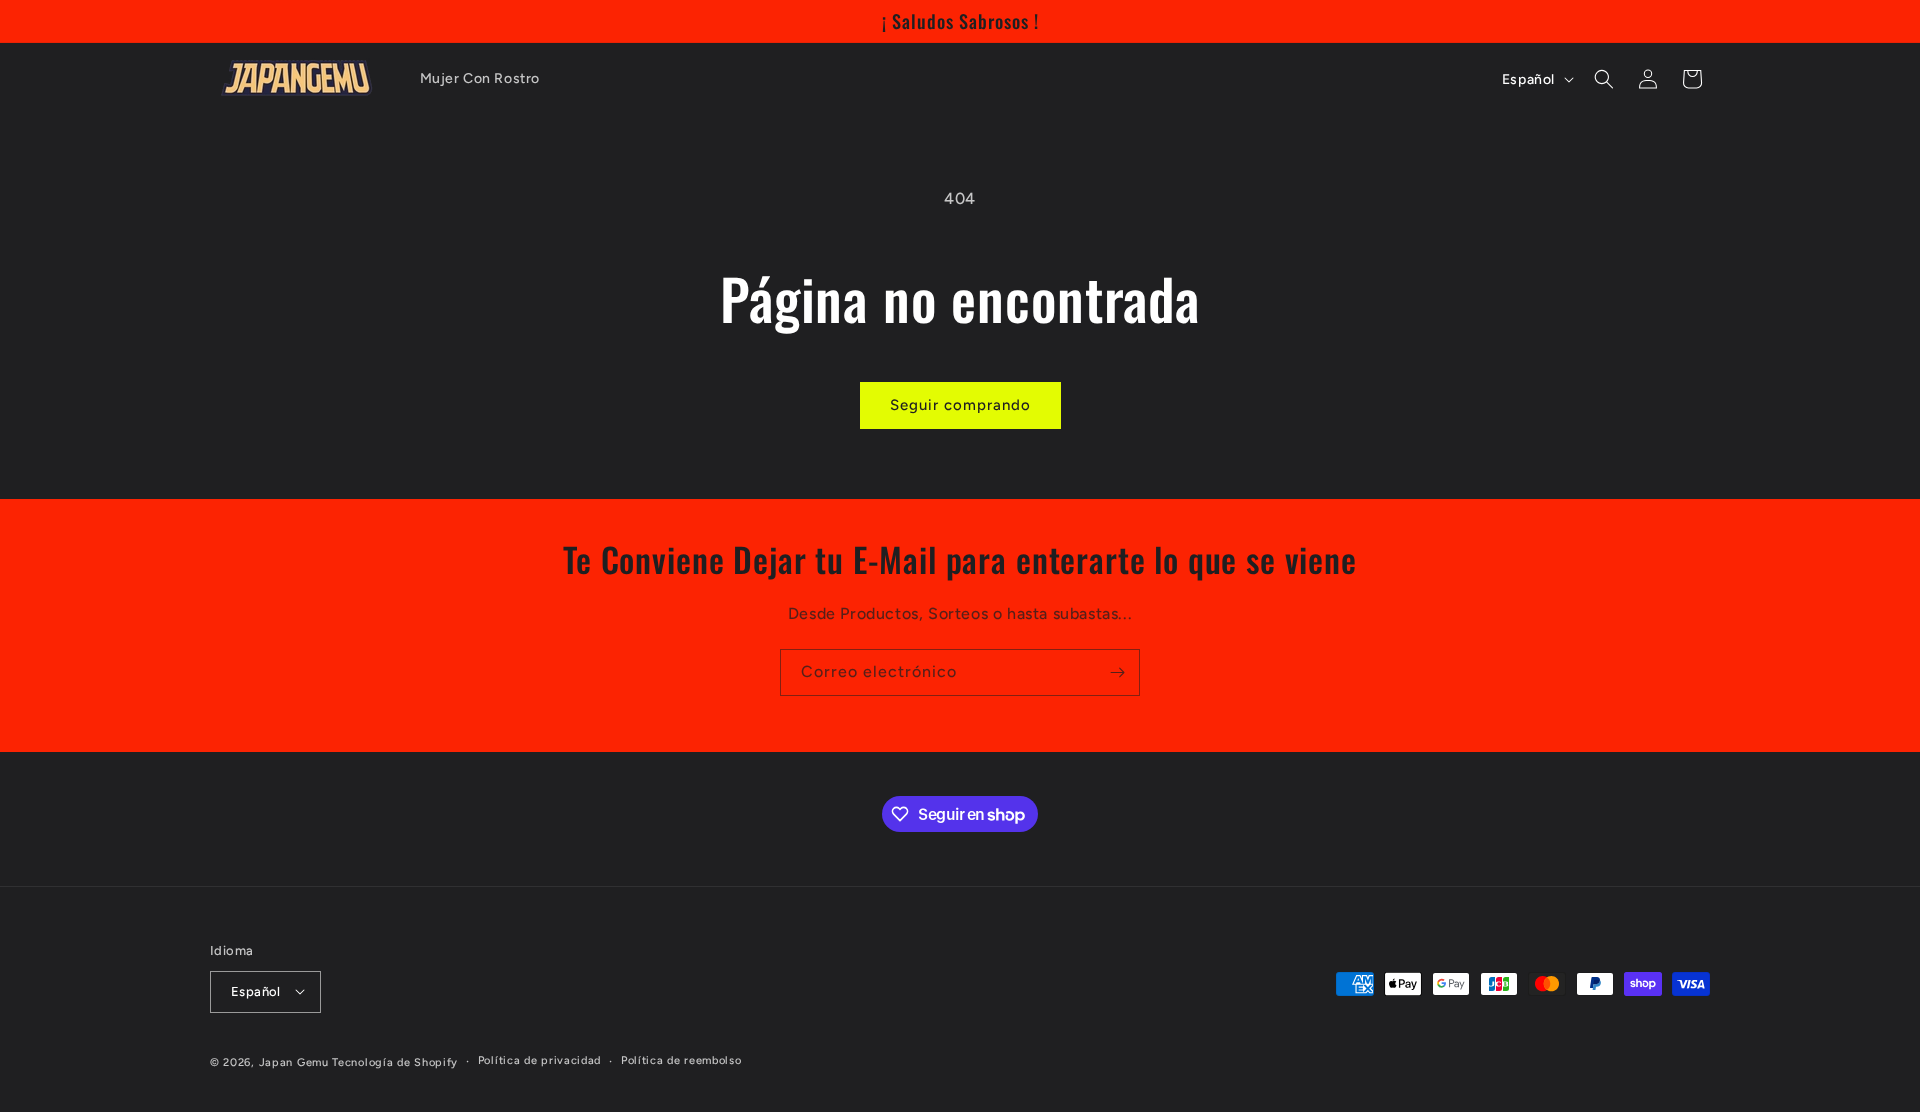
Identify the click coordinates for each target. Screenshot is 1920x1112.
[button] (1604, 79)
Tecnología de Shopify (395, 1061)
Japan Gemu (294, 1061)
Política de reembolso (681, 1060)
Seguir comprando (960, 405)
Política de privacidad (539, 1060)
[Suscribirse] (1117, 672)
